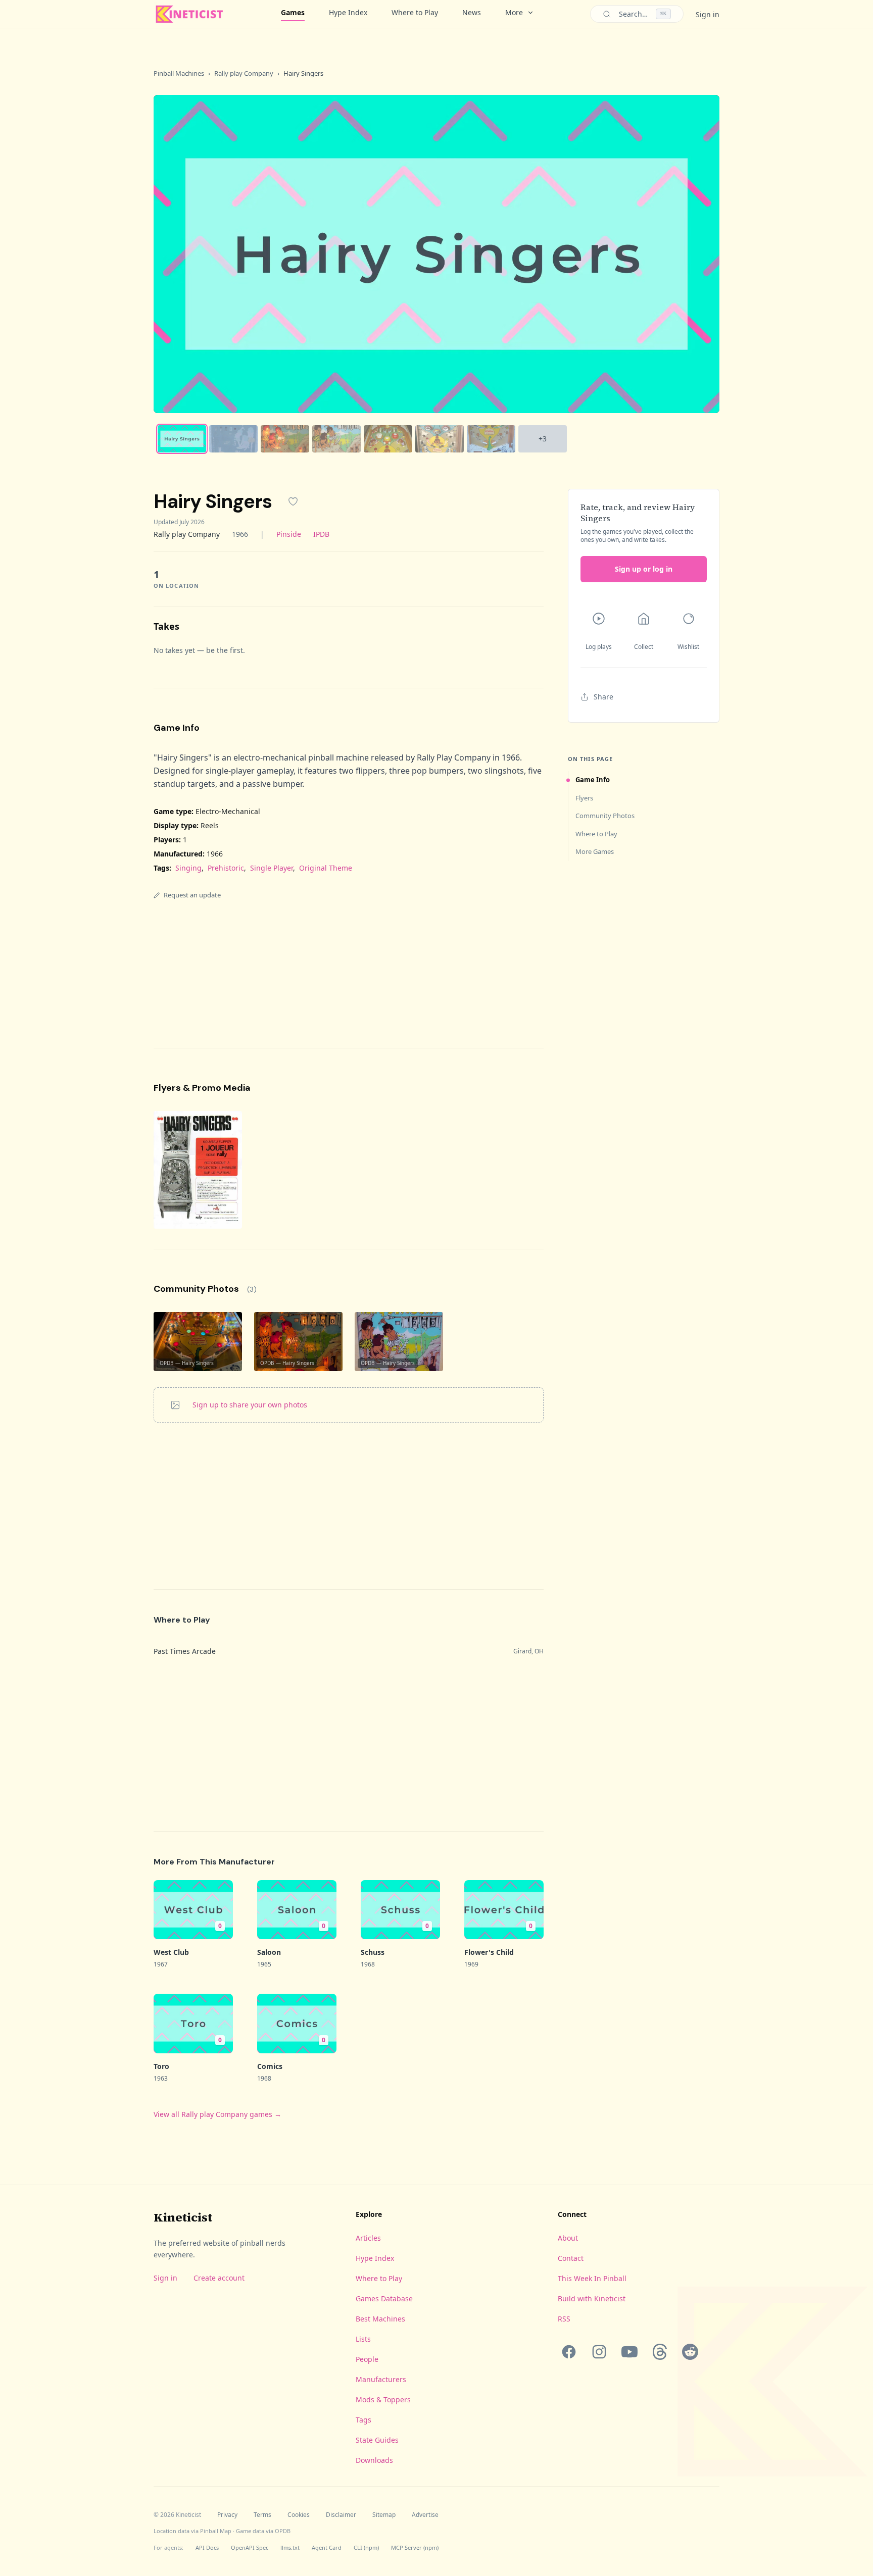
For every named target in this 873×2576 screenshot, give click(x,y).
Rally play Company (244, 73)
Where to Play (415, 12)
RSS (564, 2319)
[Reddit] (690, 2352)
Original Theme (326, 868)
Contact (571, 2258)
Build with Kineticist (592, 2299)
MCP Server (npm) (415, 2547)
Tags (363, 2420)
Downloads (374, 2460)
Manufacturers (381, 2379)
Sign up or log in (644, 569)
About (568, 2238)
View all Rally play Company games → (217, 2114)
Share (603, 697)
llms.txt (290, 2547)
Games (293, 12)
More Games (595, 851)
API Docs (207, 2547)
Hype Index (348, 12)
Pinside (289, 534)
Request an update (192, 895)
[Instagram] (599, 2352)
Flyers (584, 798)
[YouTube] (629, 2352)
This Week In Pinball (592, 2278)
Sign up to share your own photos (250, 1405)
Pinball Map (216, 2531)
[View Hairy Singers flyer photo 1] (198, 1170)
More (514, 12)
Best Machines (380, 2319)
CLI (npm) (366, 2547)
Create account (219, 2278)
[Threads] (660, 2352)
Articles (368, 2238)
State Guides (377, 2440)
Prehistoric (226, 868)
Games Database (384, 2299)
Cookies (299, 2515)
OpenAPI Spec (250, 2547)
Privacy (227, 2515)
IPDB (321, 534)
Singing (188, 868)
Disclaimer (341, 2515)
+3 (543, 439)
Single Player (272, 868)
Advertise (425, 2515)
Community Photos (605, 816)
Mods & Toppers (383, 2400)
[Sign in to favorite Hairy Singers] (293, 501)
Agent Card (327, 2547)
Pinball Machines (179, 73)
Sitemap (384, 2515)
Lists (363, 2339)
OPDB (283, 2531)
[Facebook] (569, 2352)
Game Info (593, 780)
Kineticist (183, 2217)
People (367, 2359)
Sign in (708, 14)
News (472, 12)
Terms (262, 2515)
